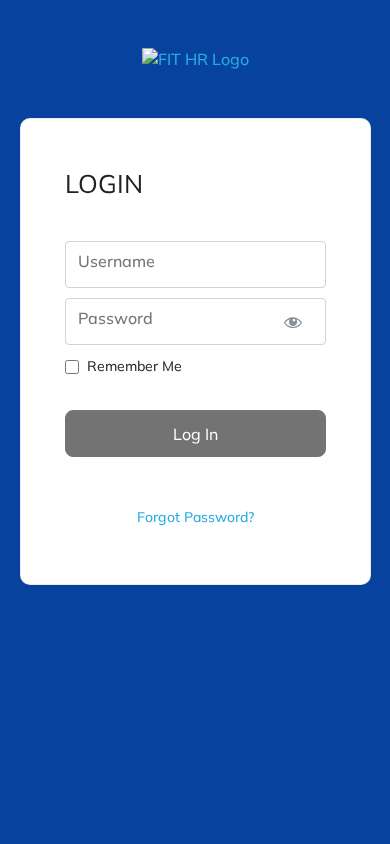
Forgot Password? (195, 517)
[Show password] (293, 321)
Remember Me (134, 366)
